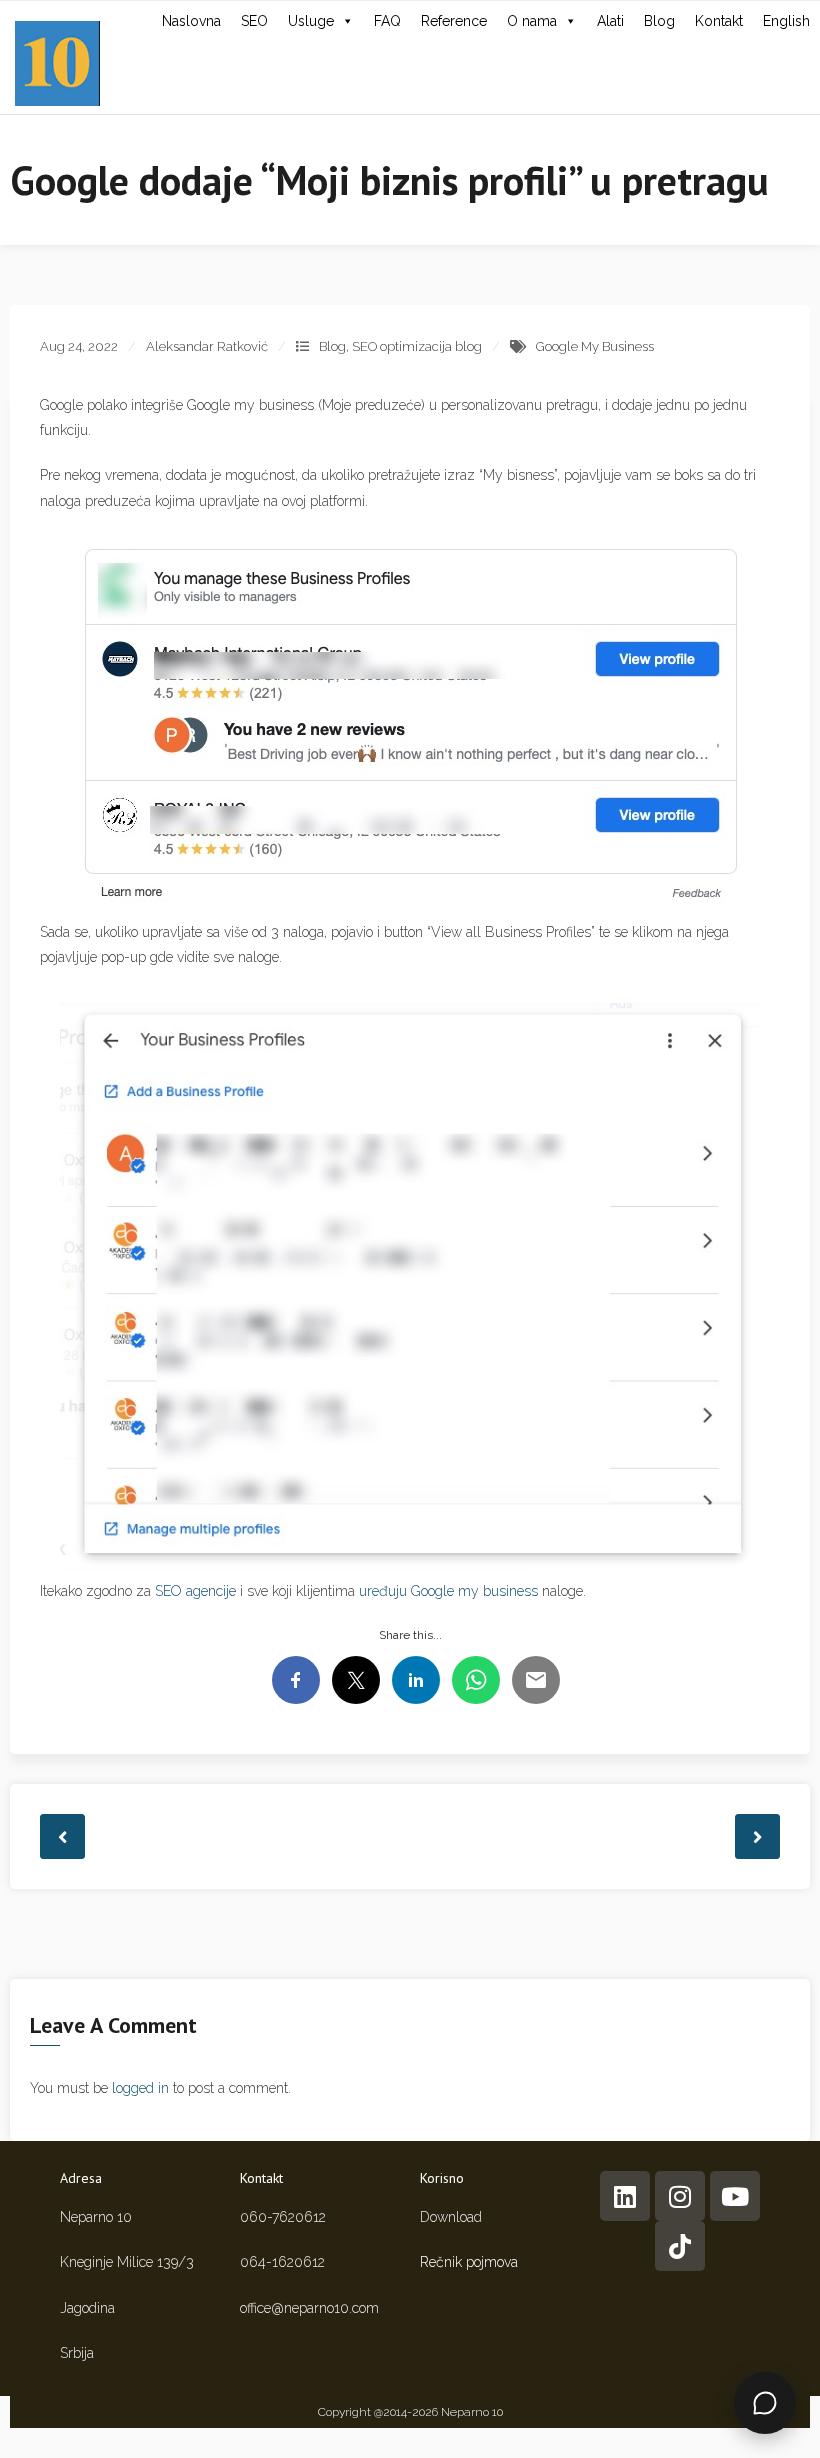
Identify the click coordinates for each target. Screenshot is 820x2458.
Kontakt (719, 21)
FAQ (387, 21)
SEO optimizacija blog (417, 346)
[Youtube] (735, 2196)
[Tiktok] (680, 2246)
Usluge (311, 21)
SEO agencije (195, 1591)
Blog (659, 21)
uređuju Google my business (448, 1591)
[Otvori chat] (765, 2403)
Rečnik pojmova (469, 2262)
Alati (610, 21)
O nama (532, 21)
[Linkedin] (625, 2196)
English (786, 21)
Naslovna (191, 21)
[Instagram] (680, 2196)
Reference (454, 21)
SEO (254, 21)
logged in (140, 2088)
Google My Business (595, 346)
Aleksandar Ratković (207, 346)
